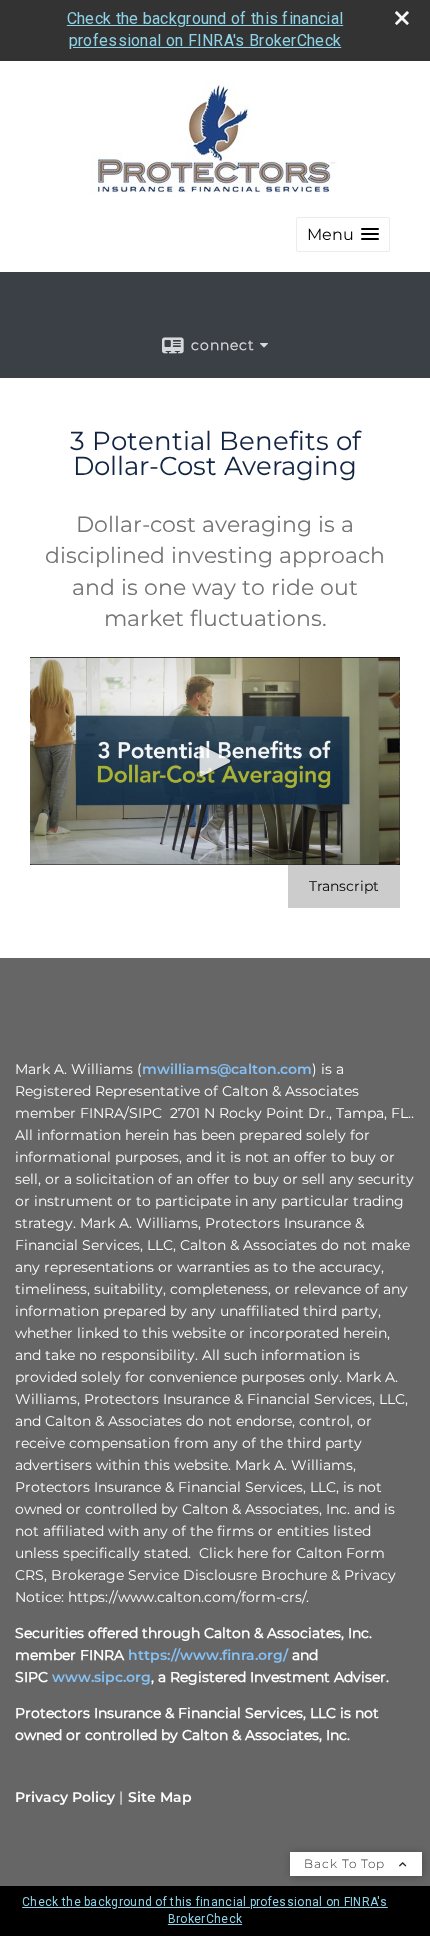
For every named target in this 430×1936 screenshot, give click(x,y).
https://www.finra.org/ (208, 1655)
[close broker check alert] (402, 18)
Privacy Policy (65, 1797)
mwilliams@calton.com (227, 1069)
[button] (343, 234)
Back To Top (346, 1863)
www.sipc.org (101, 1677)
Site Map (160, 1797)
